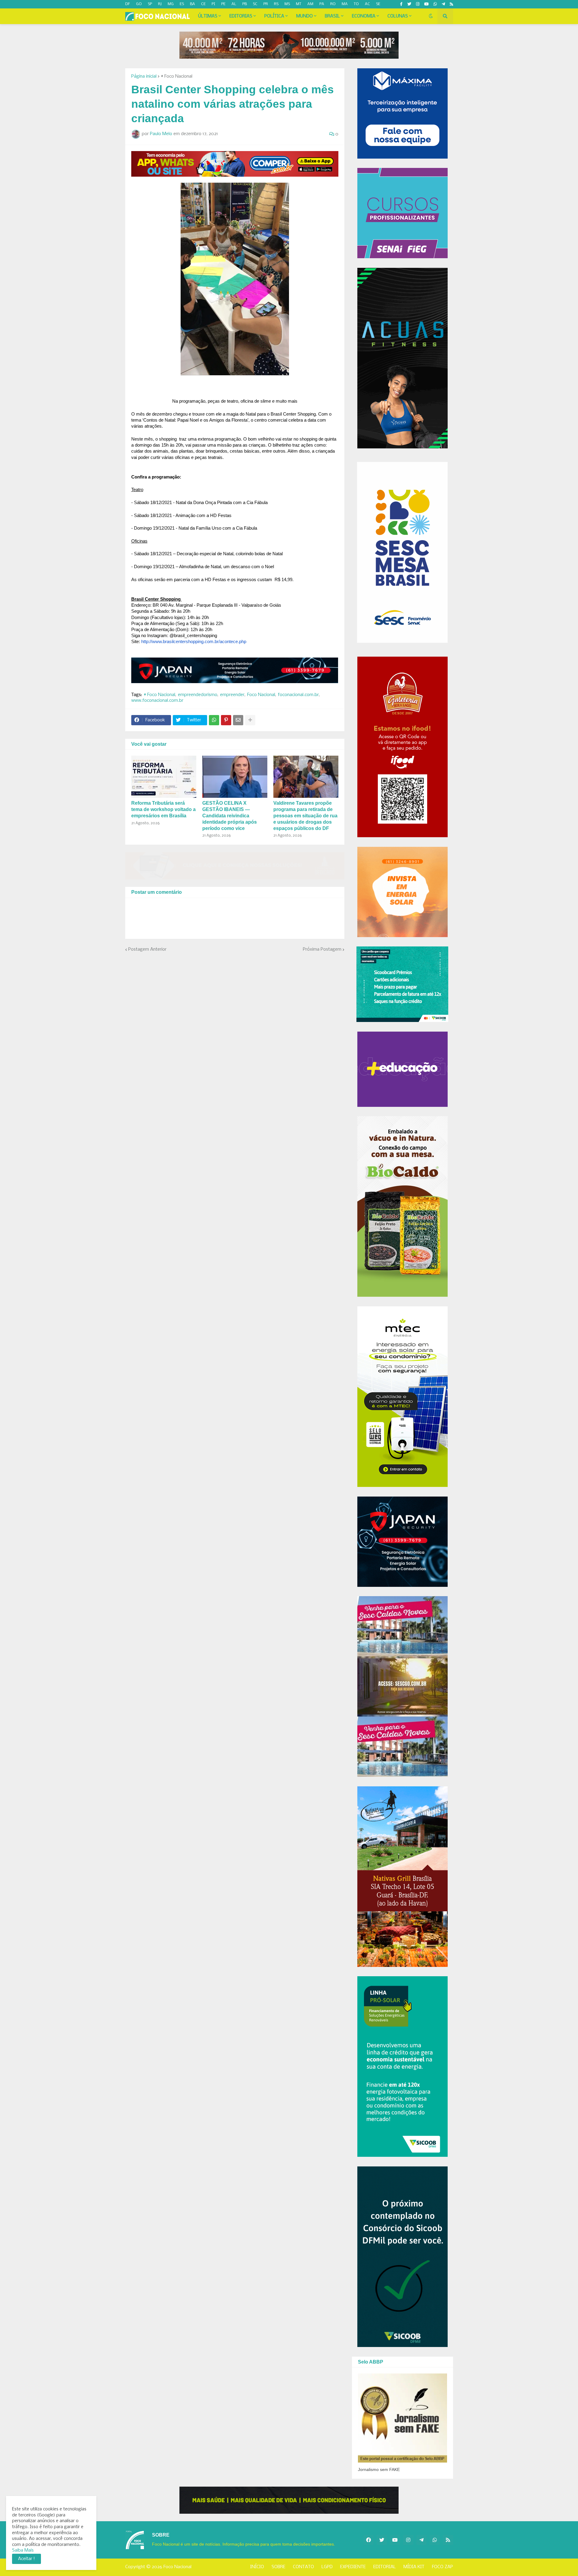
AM (310, 4)
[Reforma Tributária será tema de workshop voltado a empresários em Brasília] (164, 777)
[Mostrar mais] (250, 720)
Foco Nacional (261, 695)
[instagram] (418, 4)
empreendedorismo (198, 695)
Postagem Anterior (147, 949)
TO (356, 4)
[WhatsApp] (214, 720)
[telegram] (443, 4)
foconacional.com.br (298, 695)
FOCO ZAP (443, 2567)
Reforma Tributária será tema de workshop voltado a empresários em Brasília (163, 809)
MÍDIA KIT (414, 2567)
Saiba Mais (23, 2550)
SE (378, 4)
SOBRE (278, 2567)
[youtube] (426, 4)
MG (171, 4)
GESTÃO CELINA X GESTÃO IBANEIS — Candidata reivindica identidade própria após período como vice (230, 816)
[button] (431, 16)
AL (234, 4)
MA (345, 4)
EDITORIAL (385, 2567)
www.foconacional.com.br (157, 701)
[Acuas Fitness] (289, 2500)
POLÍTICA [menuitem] (274, 16)
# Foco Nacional (177, 76)
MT (299, 4)
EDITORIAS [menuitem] (241, 16)
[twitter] (409, 4)
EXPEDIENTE (353, 2567)
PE (223, 4)
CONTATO (303, 2567)
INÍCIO (257, 2567)
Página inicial (144, 76)
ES (182, 4)
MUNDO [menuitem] (305, 16)
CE (203, 4)
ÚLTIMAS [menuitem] (208, 16)
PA (322, 4)
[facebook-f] (401, 4)
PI (213, 4)
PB (245, 4)
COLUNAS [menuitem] (398, 16)
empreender (232, 695)
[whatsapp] (435, 4)
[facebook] (368, 2540)
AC (367, 4)
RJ (160, 4)
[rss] (451, 4)
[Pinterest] (226, 720)
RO (333, 4)
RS (276, 4)
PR (266, 4)
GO (139, 4)
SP (150, 4)
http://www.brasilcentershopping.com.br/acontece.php (194, 642)
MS (287, 4)
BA (193, 4)
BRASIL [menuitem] (332, 16)
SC (255, 4)
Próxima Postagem (322, 949)
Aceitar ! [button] (26, 2559)
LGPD (327, 2567)
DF (128, 4)
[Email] (238, 720)
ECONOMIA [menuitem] (364, 16)
